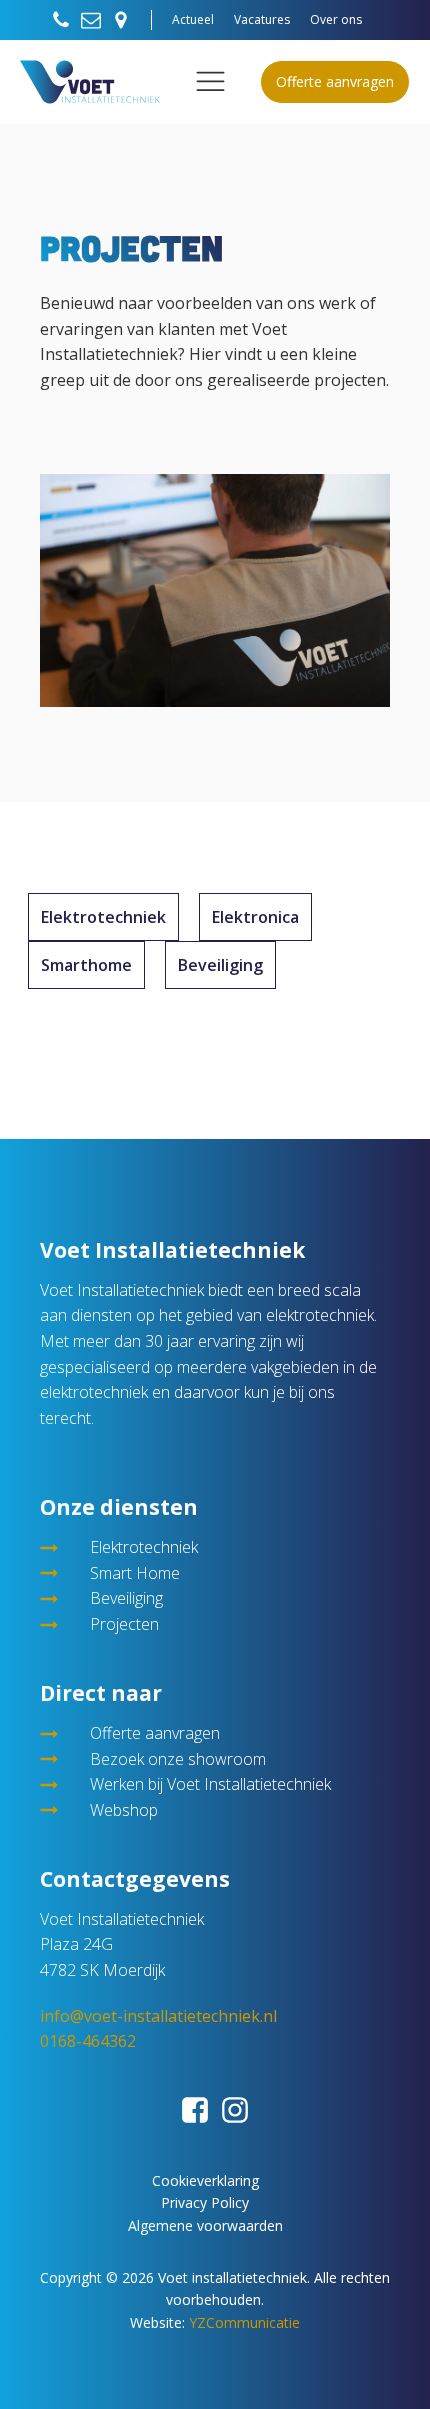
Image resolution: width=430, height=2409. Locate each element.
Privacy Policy (205, 2202)
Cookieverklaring (205, 2180)
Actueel (193, 19)
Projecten (124, 1624)
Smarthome (86, 965)
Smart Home (135, 1573)
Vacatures (262, 19)
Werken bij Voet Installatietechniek (210, 1784)
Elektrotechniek (103, 917)
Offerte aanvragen (335, 81)
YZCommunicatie (244, 2322)
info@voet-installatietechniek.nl (158, 2016)
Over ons (336, 19)
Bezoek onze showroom (178, 1759)
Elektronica (255, 917)
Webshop (124, 1810)
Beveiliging (220, 965)
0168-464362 (88, 2041)
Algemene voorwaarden (205, 2225)
